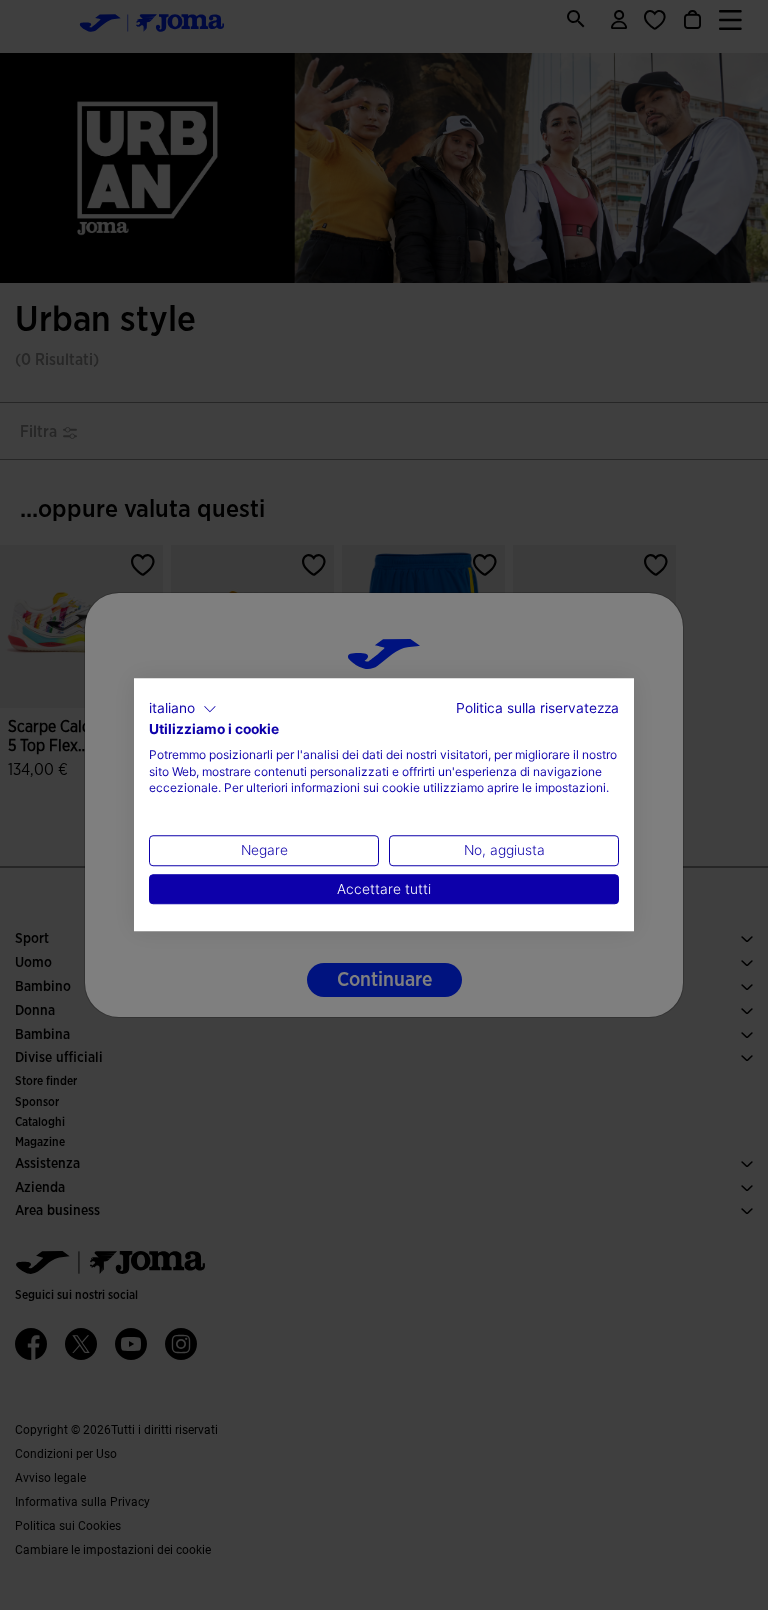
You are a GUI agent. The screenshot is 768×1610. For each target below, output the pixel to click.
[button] (183, 709)
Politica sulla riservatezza (537, 708)
